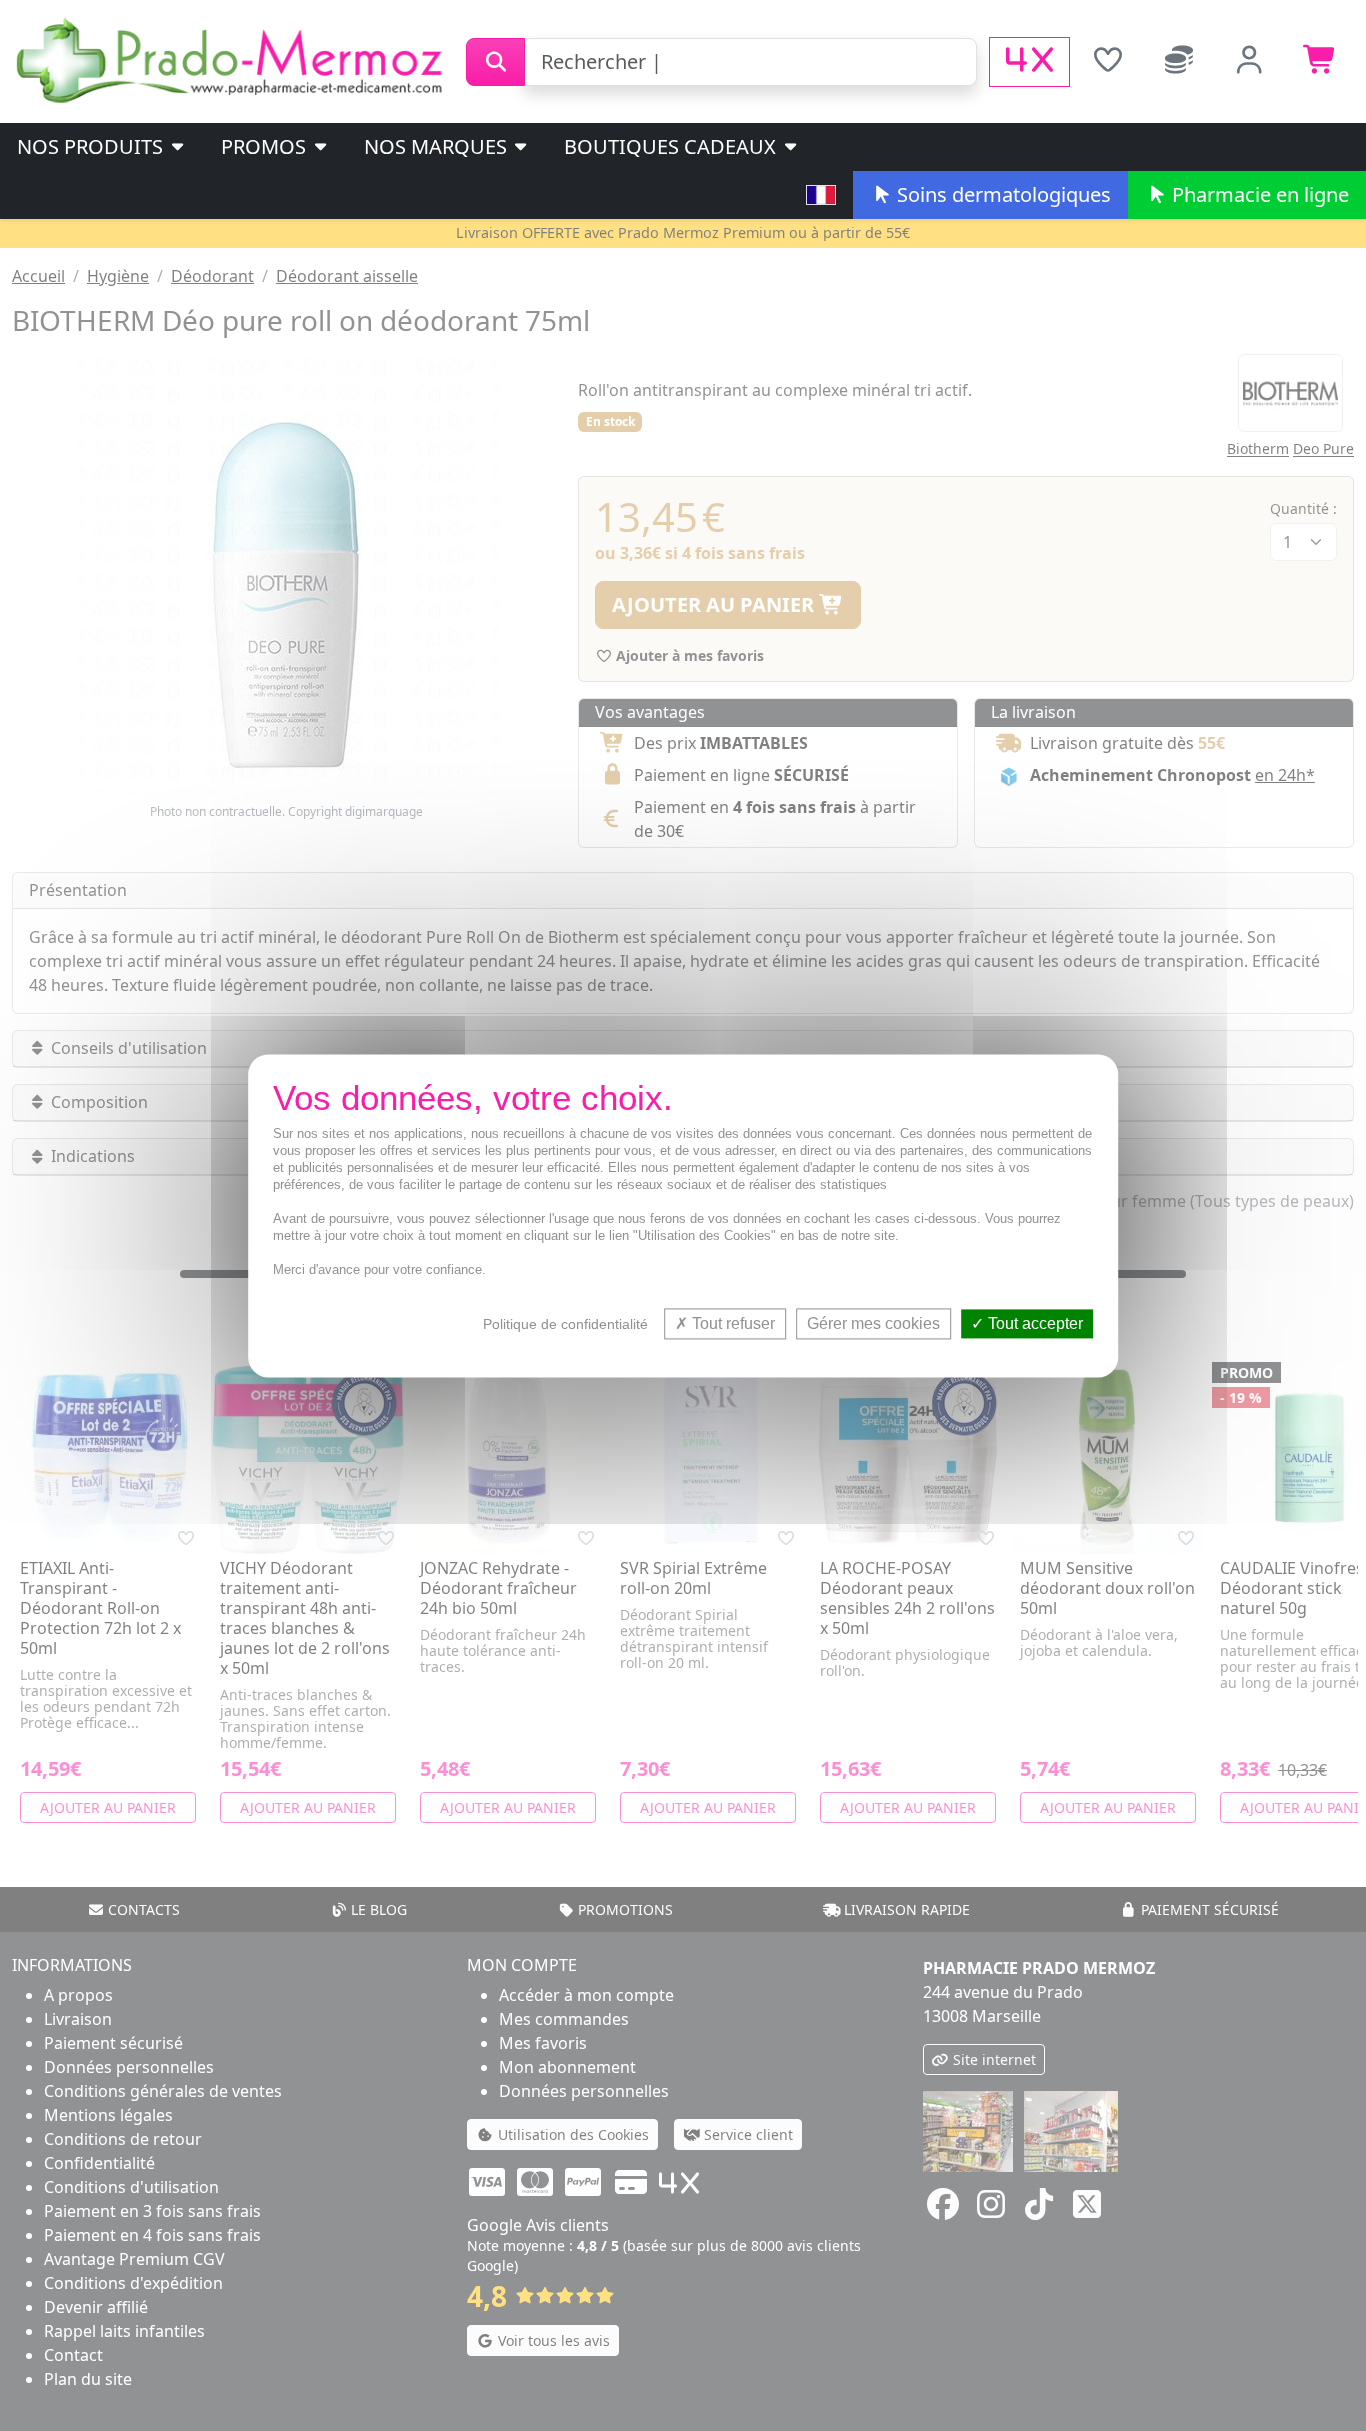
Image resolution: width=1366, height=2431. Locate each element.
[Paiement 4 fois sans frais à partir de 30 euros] (1029, 62)
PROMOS (266, 146)
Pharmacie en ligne (1258, 194)
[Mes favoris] (1107, 62)
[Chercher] (495, 62)
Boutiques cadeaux (672, 146)
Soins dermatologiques (1001, 194)
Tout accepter (1033, 1323)
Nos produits (92, 146)
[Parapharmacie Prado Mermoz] (233, 60)
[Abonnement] (1178, 62)
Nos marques (438, 146)
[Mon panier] (1320, 62)
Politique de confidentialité (565, 1324)
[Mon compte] (1249, 62)
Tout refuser (731, 1323)
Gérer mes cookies (873, 1323)
